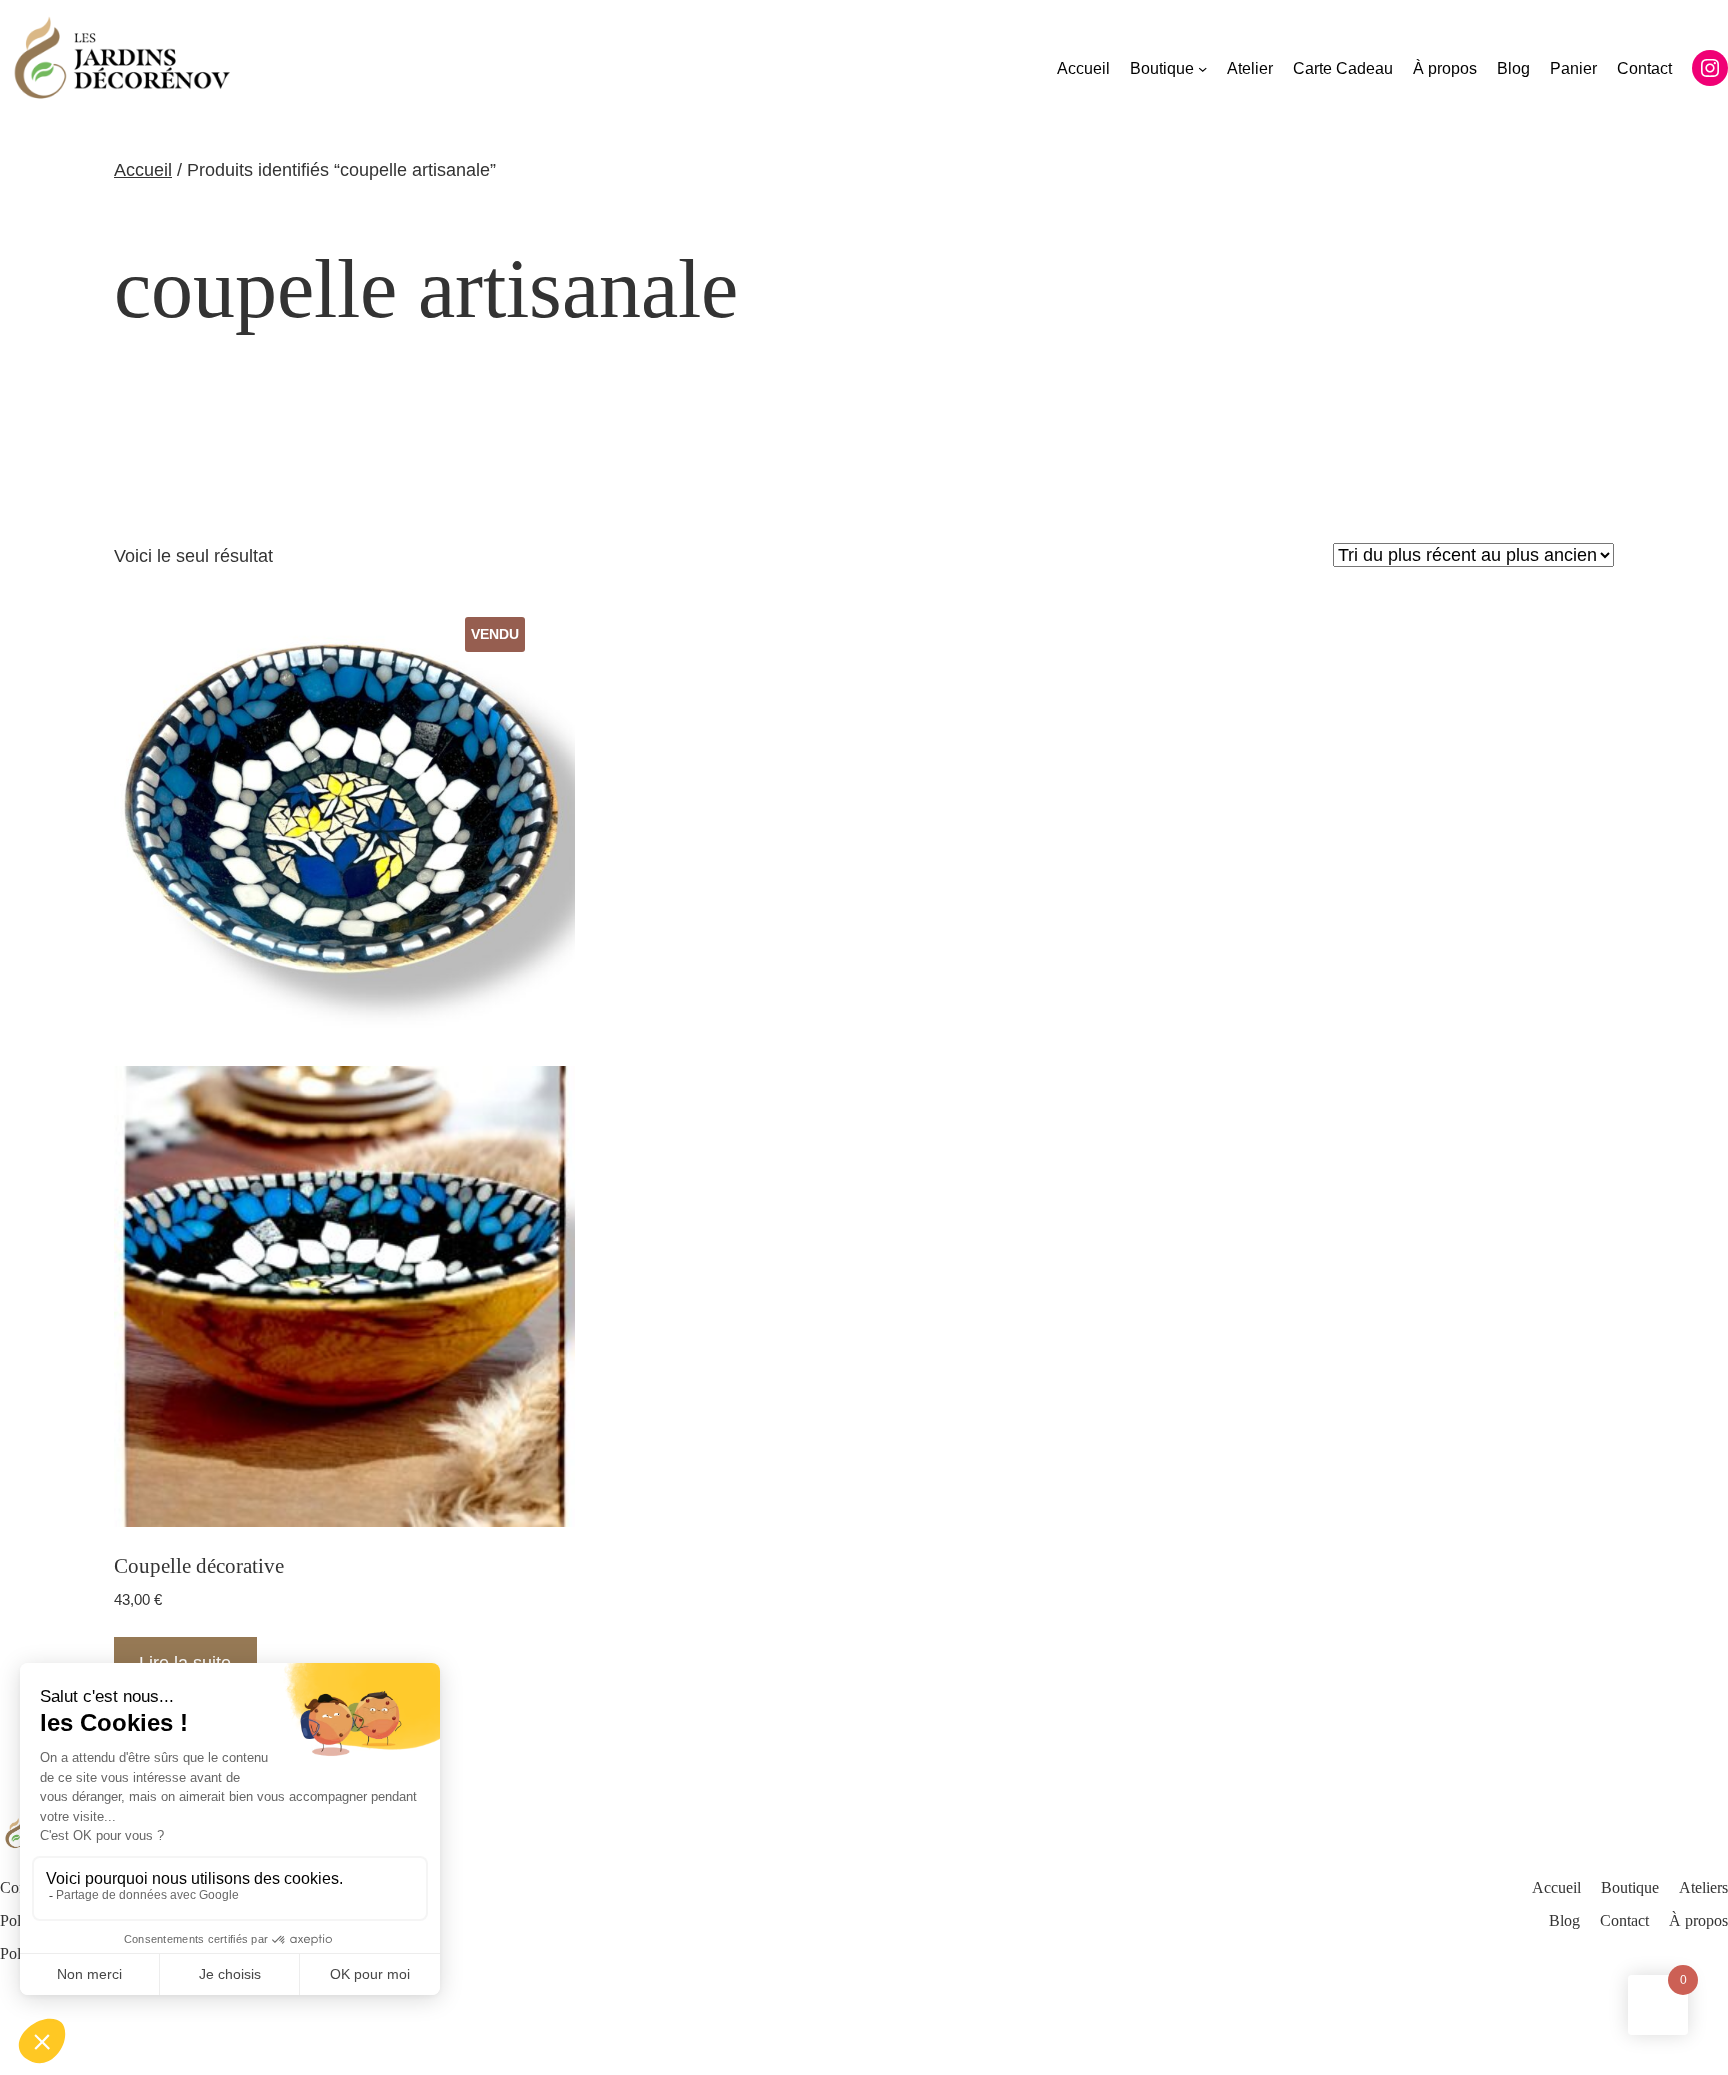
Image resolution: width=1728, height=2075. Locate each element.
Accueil (143, 170)
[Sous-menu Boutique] (1202, 68)
